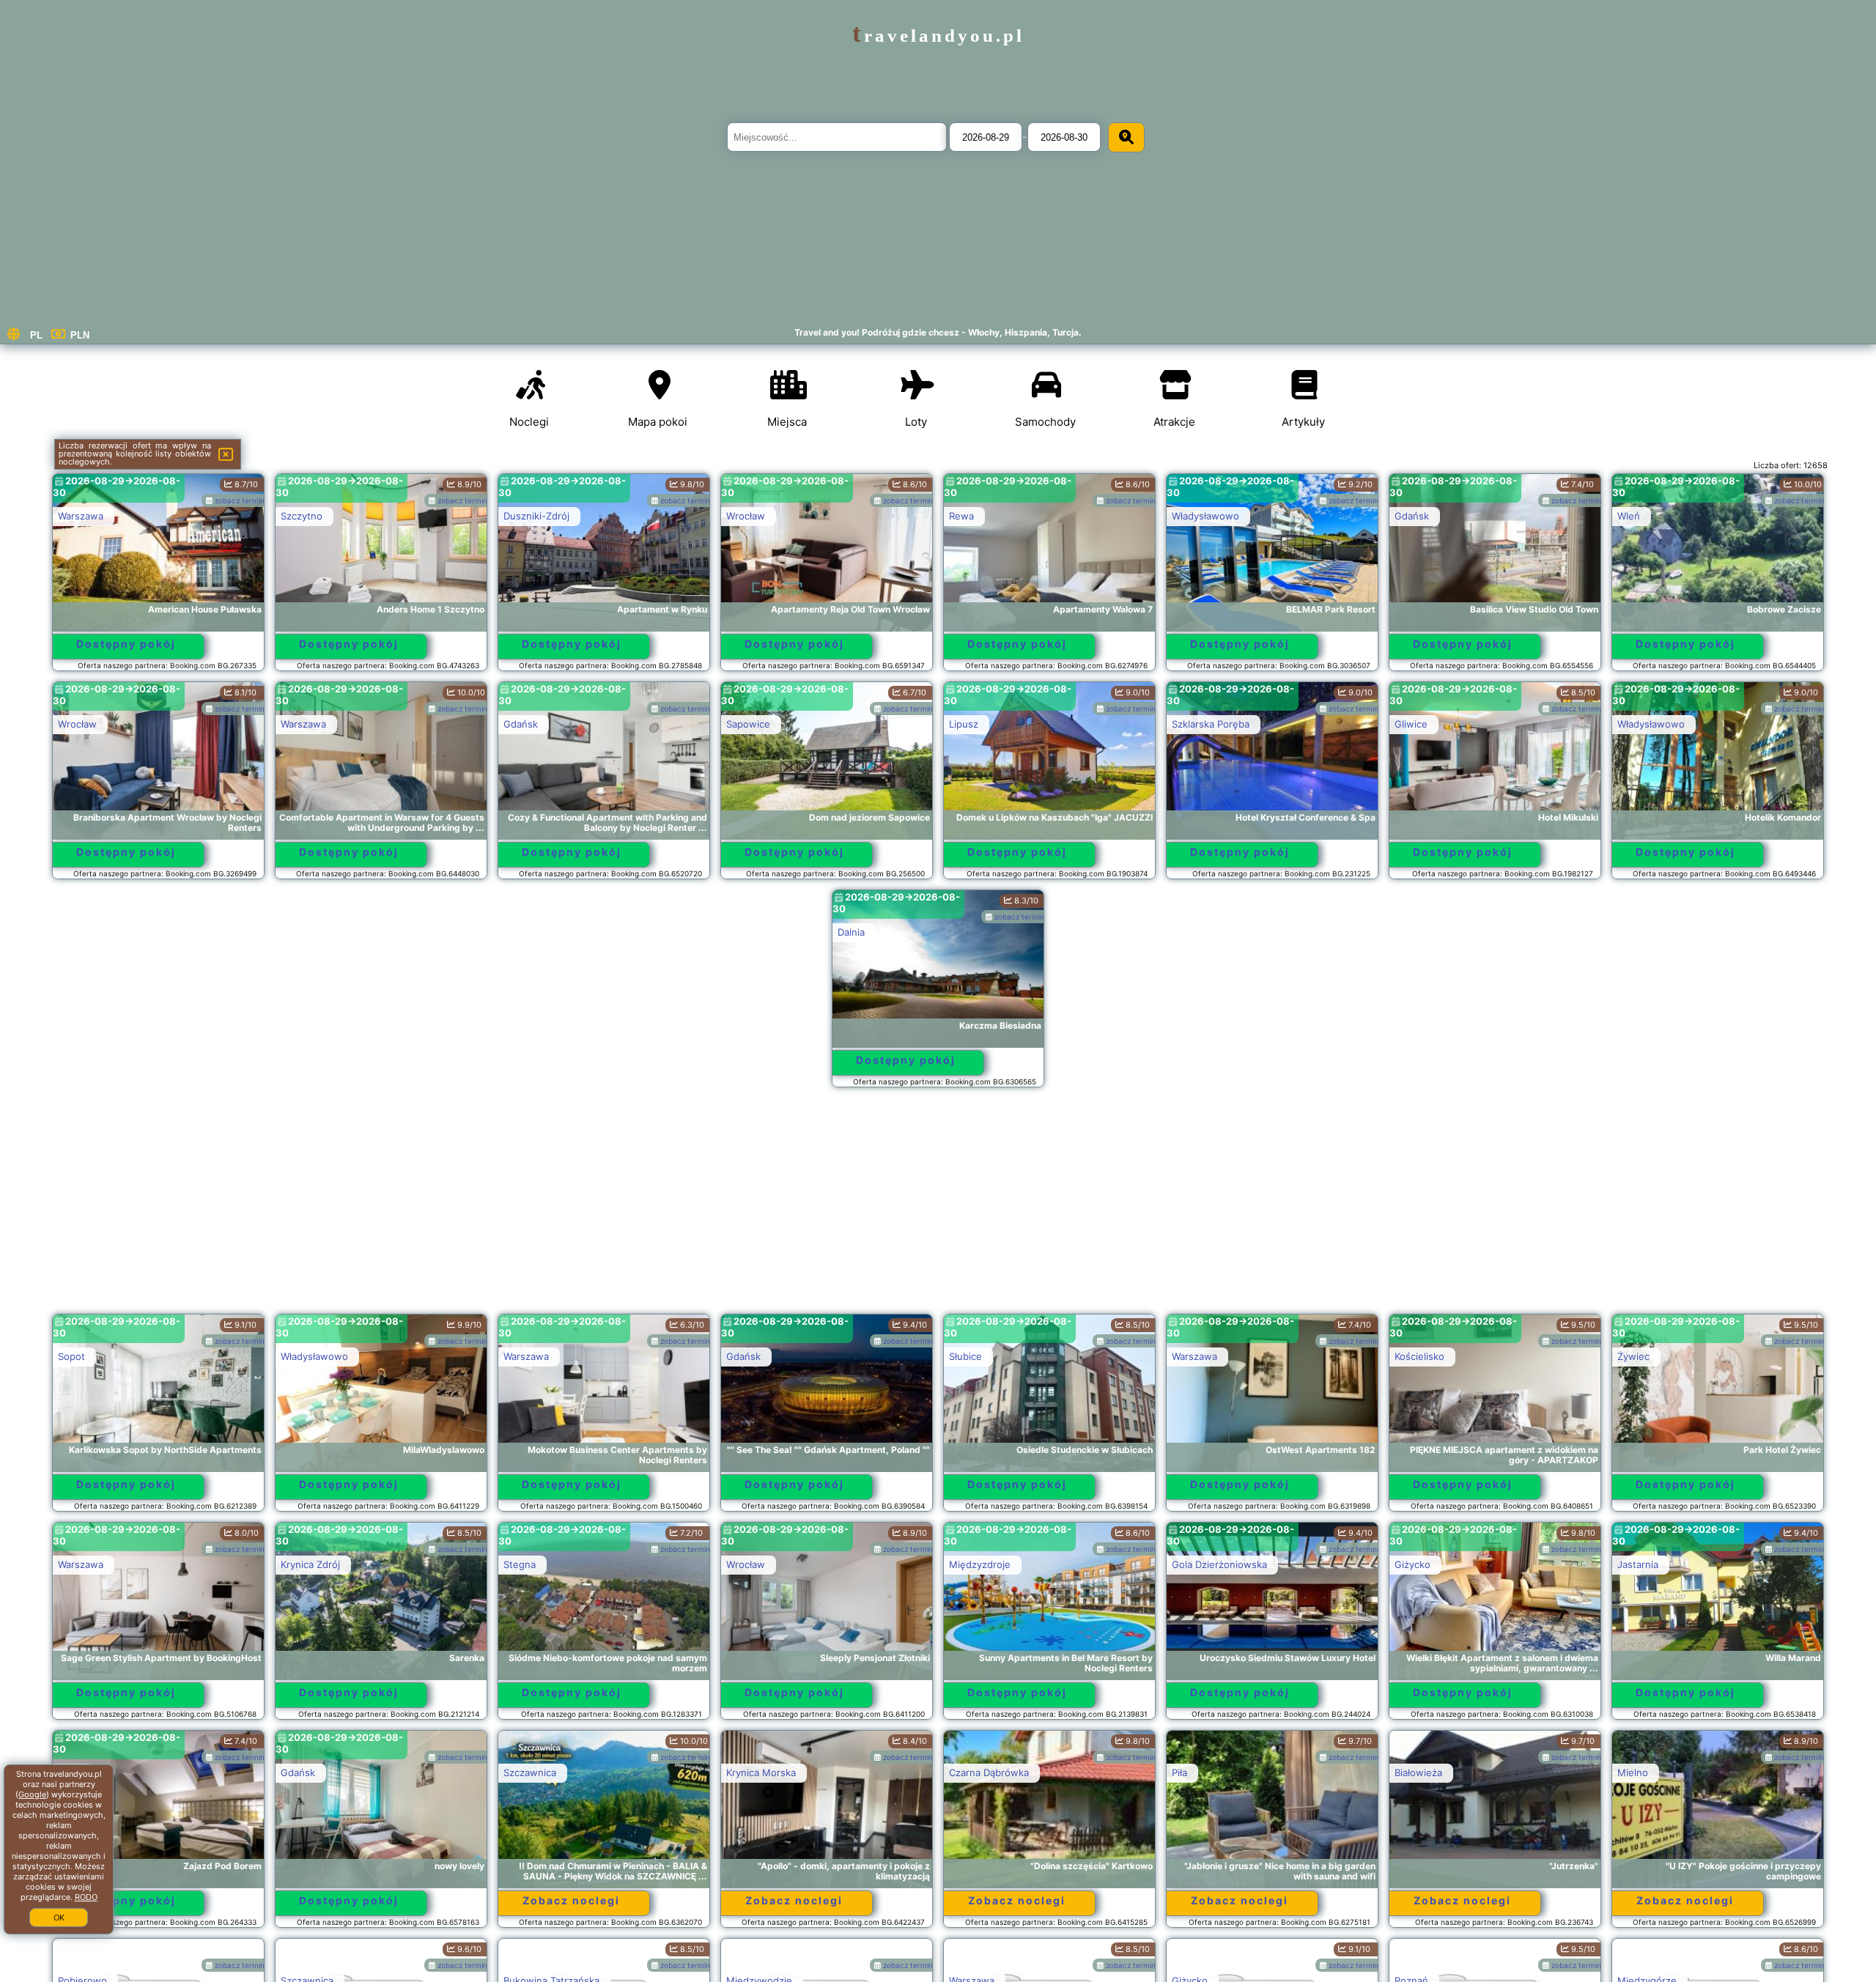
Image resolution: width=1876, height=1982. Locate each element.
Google (32, 1794)
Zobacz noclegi (571, 1900)
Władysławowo (1205, 516)
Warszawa (81, 516)
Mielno (1633, 1772)
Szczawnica (530, 1772)
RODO (86, 1897)
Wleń (1629, 516)
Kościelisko (1419, 1356)
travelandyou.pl (938, 36)
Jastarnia (1638, 1564)
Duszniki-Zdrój (536, 516)
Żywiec (1633, 1356)
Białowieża (1418, 1772)
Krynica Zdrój (310, 1564)
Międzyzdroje (980, 1564)
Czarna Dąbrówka (989, 1772)
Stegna (520, 1564)
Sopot (71, 1356)
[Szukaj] (1126, 137)
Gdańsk (1412, 516)
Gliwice (1411, 724)
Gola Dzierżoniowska (1219, 1564)
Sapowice (748, 724)
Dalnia (851, 932)
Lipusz (964, 724)
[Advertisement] (938, 1208)
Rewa (961, 516)
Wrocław (746, 516)
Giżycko (1412, 1564)
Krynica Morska (761, 1772)
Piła (1179, 1772)
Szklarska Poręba (1211, 724)
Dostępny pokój (126, 644)
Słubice (965, 1356)
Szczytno (302, 516)
